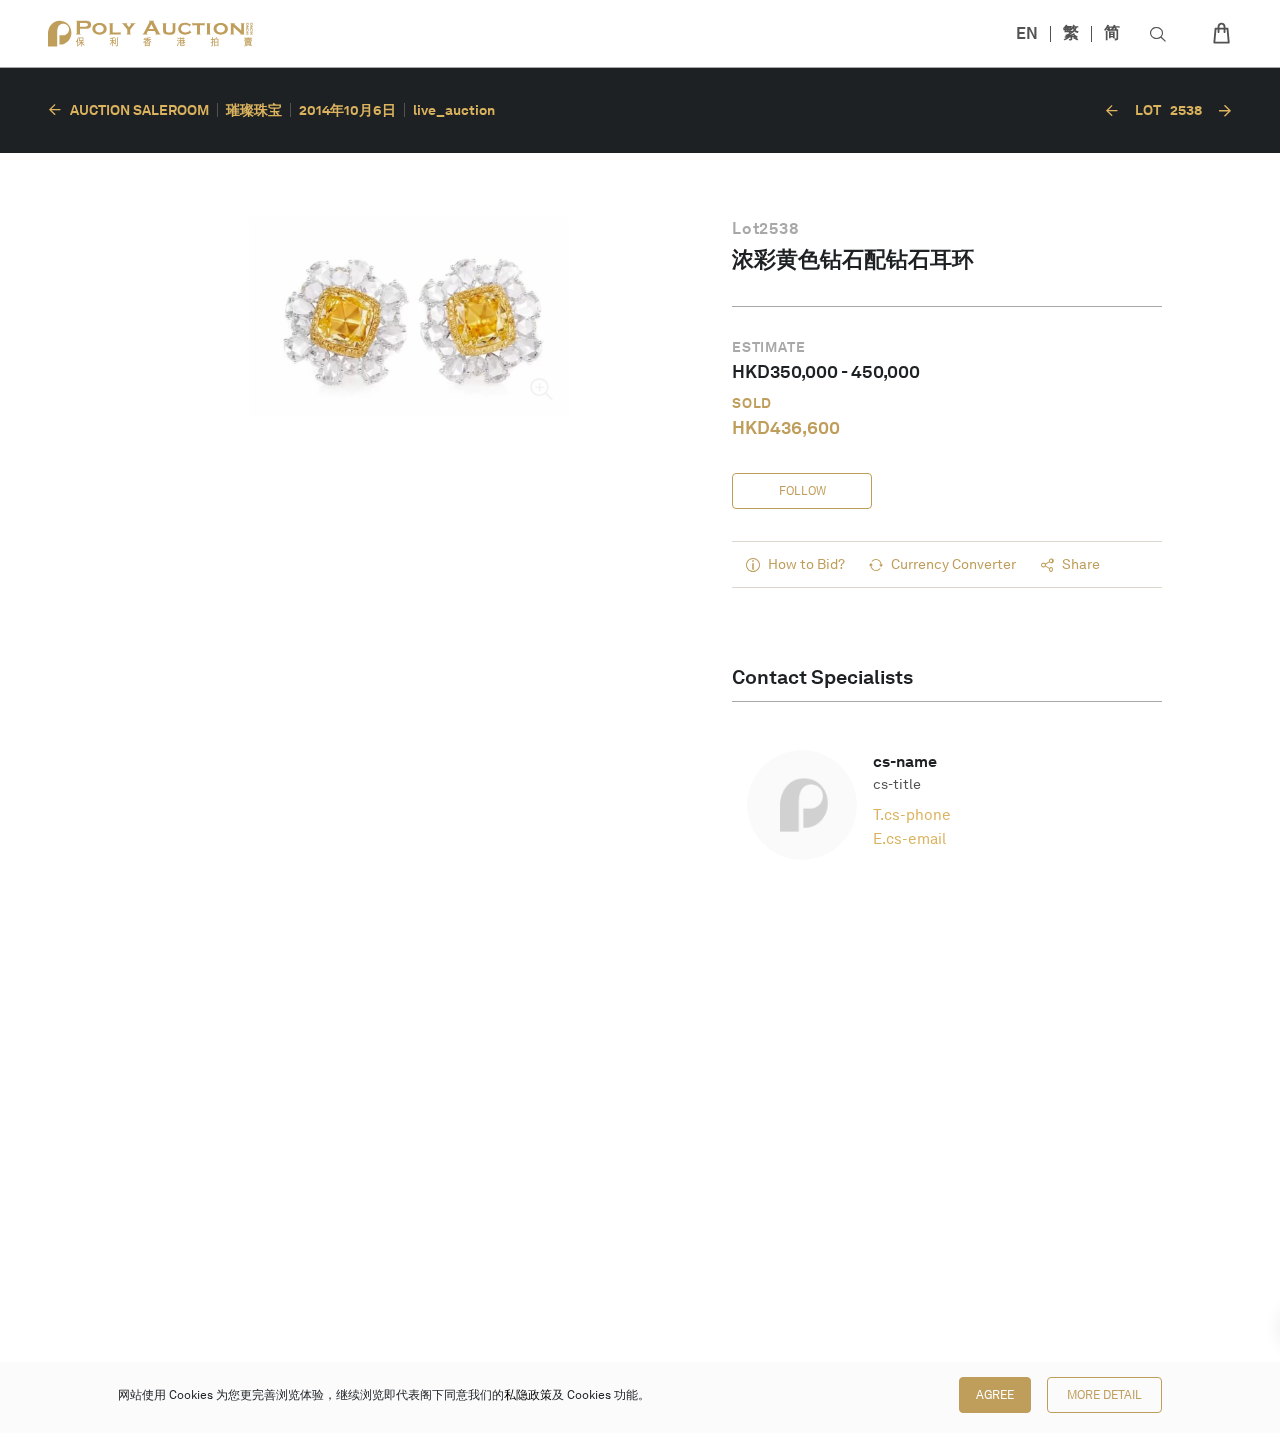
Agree (995, 1395)
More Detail (1104, 1395)
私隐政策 (528, 1395)
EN (1027, 33)
